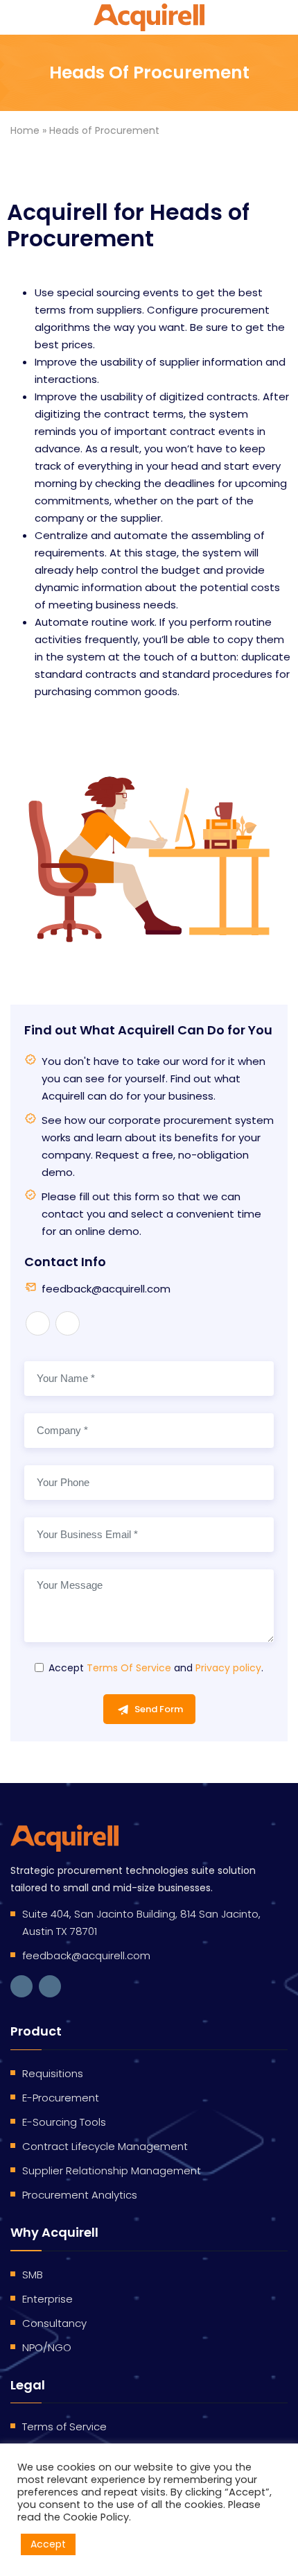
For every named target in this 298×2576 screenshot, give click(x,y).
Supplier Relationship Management (112, 2170)
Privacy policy (228, 1668)
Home (25, 130)
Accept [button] (48, 2544)
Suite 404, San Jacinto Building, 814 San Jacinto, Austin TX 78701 (141, 1922)
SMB (33, 2275)
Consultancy (54, 2323)
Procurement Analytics (80, 2195)
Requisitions (53, 2073)
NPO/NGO (47, 2347)
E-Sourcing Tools (64, 2122)
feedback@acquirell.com (106, 1289)
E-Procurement (61, 2098)
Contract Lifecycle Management (105, 2146)
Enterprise (47, 2299)
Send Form (159, 1709)
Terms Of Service (129, 1668)
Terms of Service (64, 2426)
